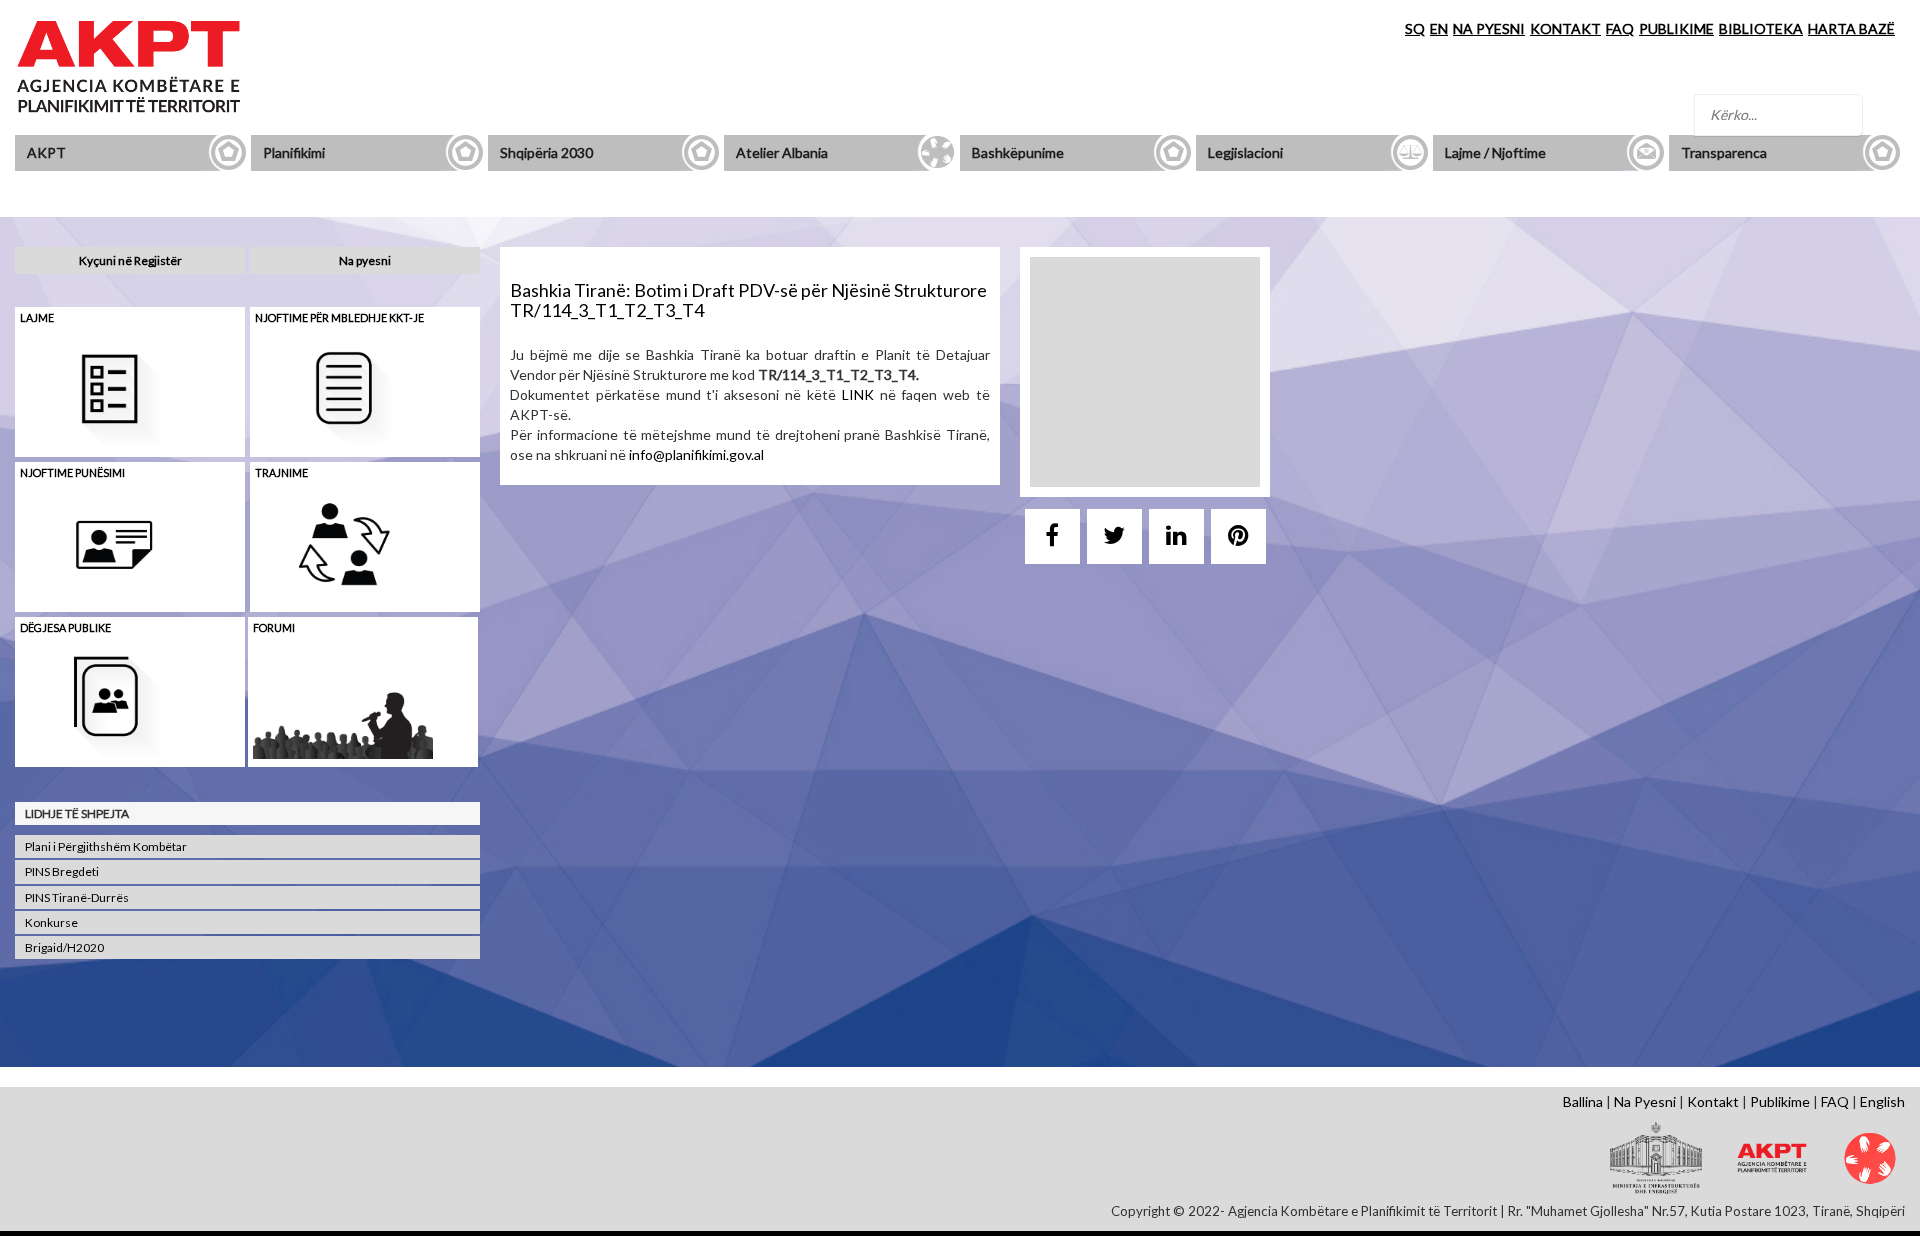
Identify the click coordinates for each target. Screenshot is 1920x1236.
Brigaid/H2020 (64, 947)
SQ (1415, 28)
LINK (858, 394)
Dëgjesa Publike (65, 627)
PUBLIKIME (1676, 28)
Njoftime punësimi (72, 472)
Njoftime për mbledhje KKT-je (339, 317)
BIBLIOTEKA (1761, 28)
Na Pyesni (1645, 1101)
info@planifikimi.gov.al (696, 454)
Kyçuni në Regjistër (130, 260)
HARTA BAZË (1851, 28)
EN (1439, 28)
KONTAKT (1565, 28)
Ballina (1583, 1101)
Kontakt (1713, 1101)
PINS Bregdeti (62, 871)
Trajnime (281, 472)
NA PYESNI (1489, 28)
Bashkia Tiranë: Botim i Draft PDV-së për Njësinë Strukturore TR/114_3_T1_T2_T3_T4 (748, 300)
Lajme (37, 317)
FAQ (1620, 28)
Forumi (274, 627)
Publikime (1780, 1101)
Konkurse (51, 922)
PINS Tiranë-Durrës (77, 897)
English (1882, 1101)
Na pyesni (365, 260)
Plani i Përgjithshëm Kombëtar (106, 846)
